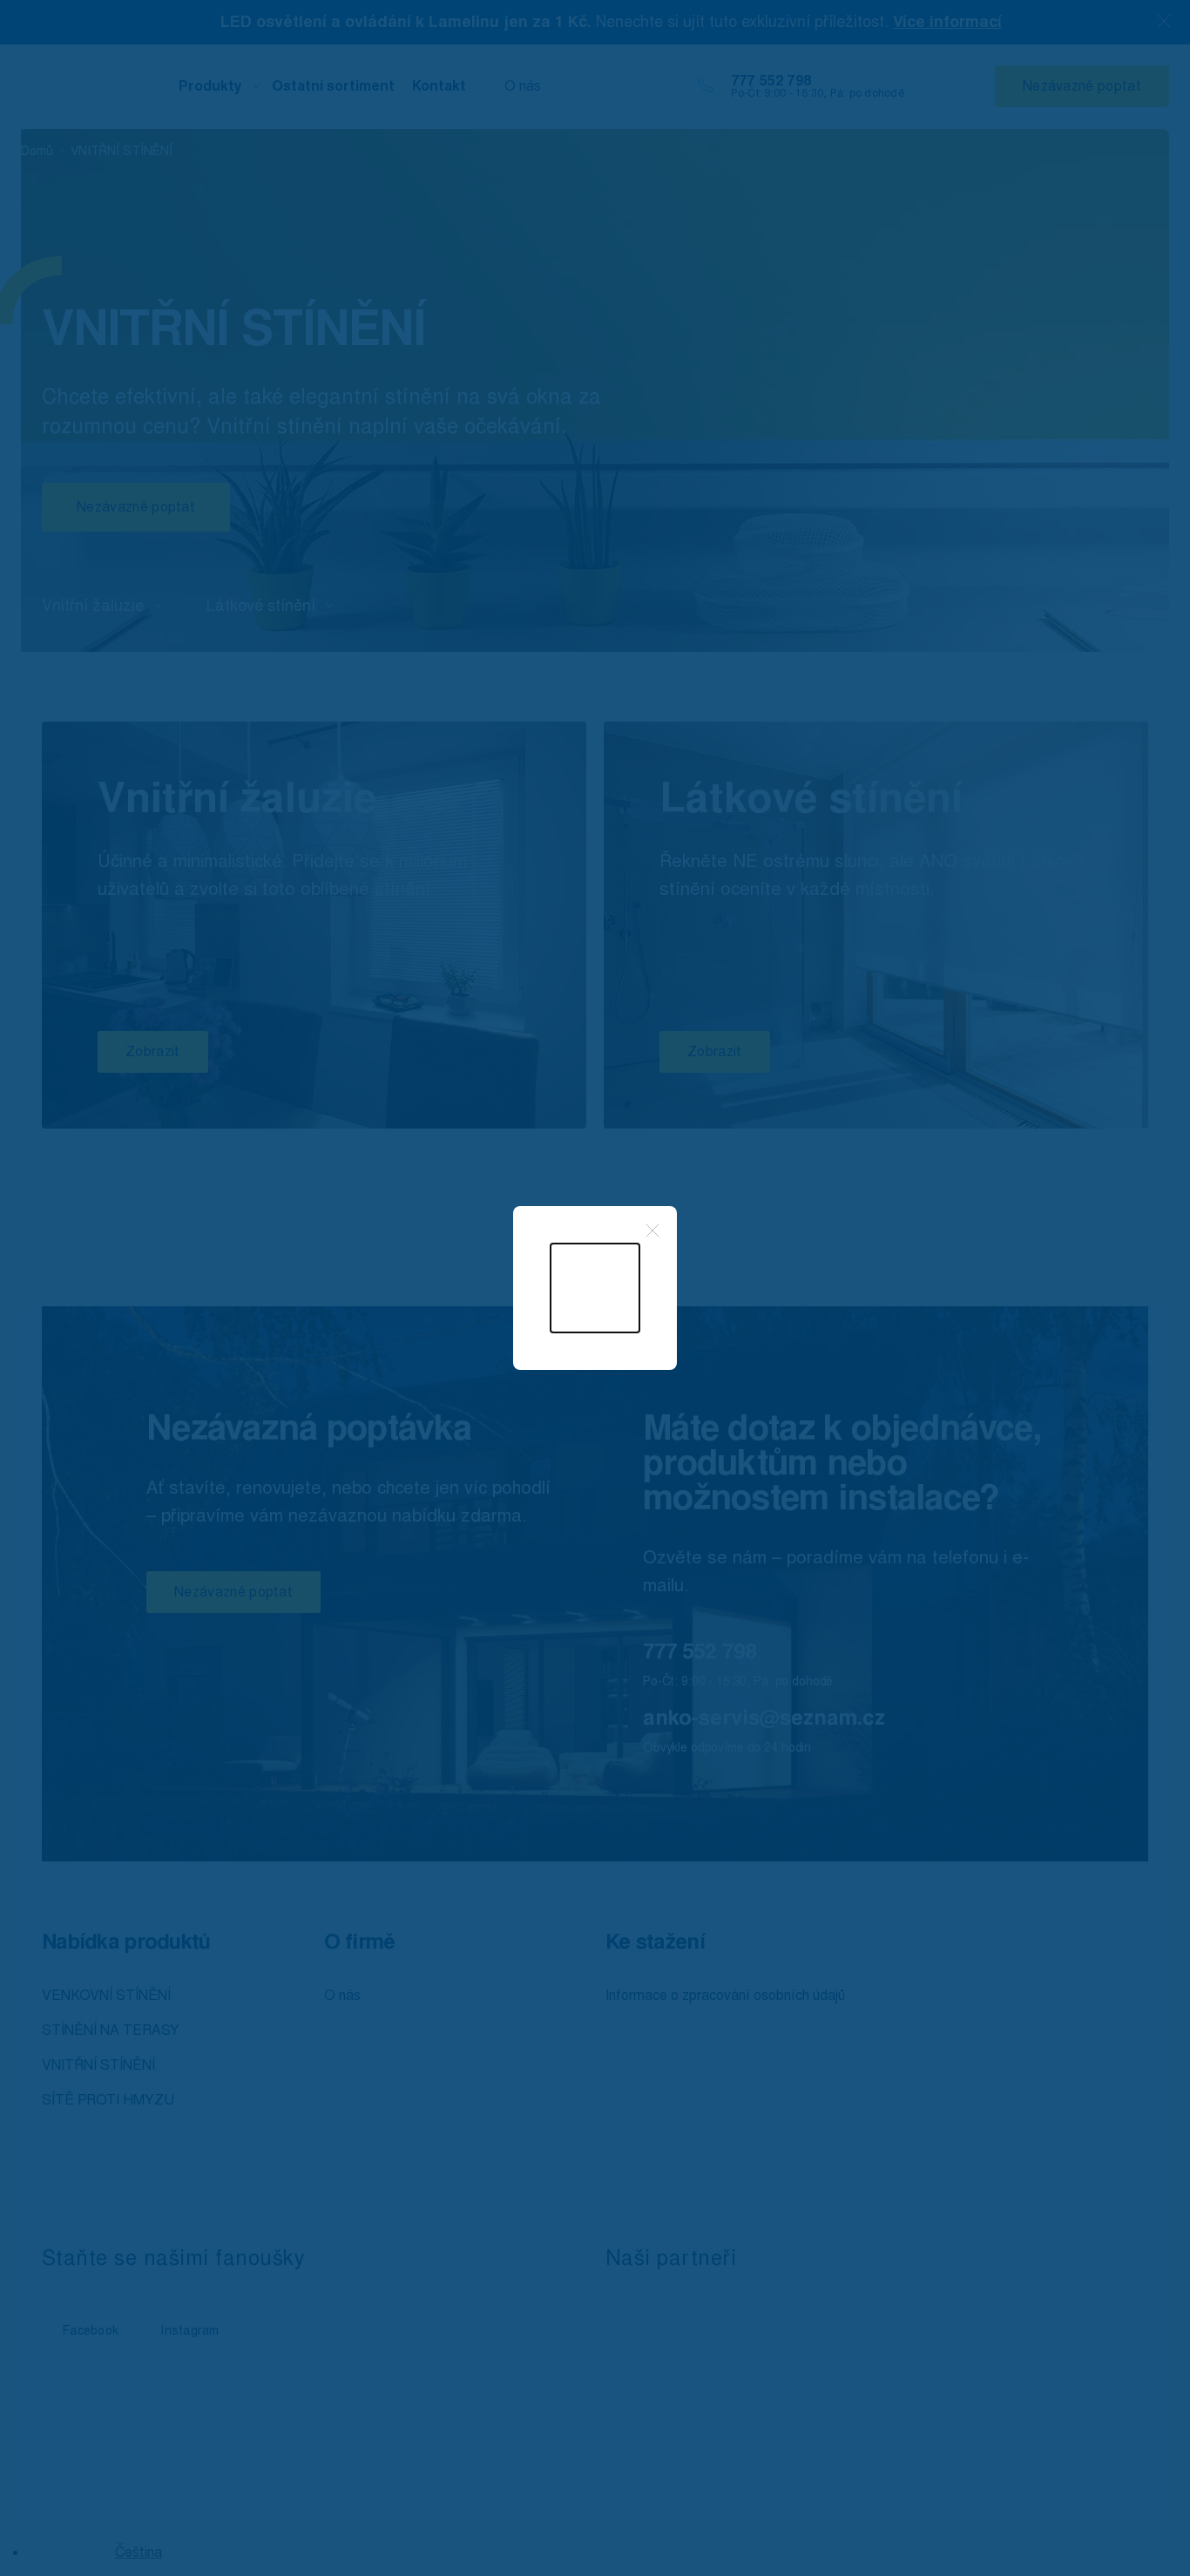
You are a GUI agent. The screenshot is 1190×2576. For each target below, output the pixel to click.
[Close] (652, 1230)
